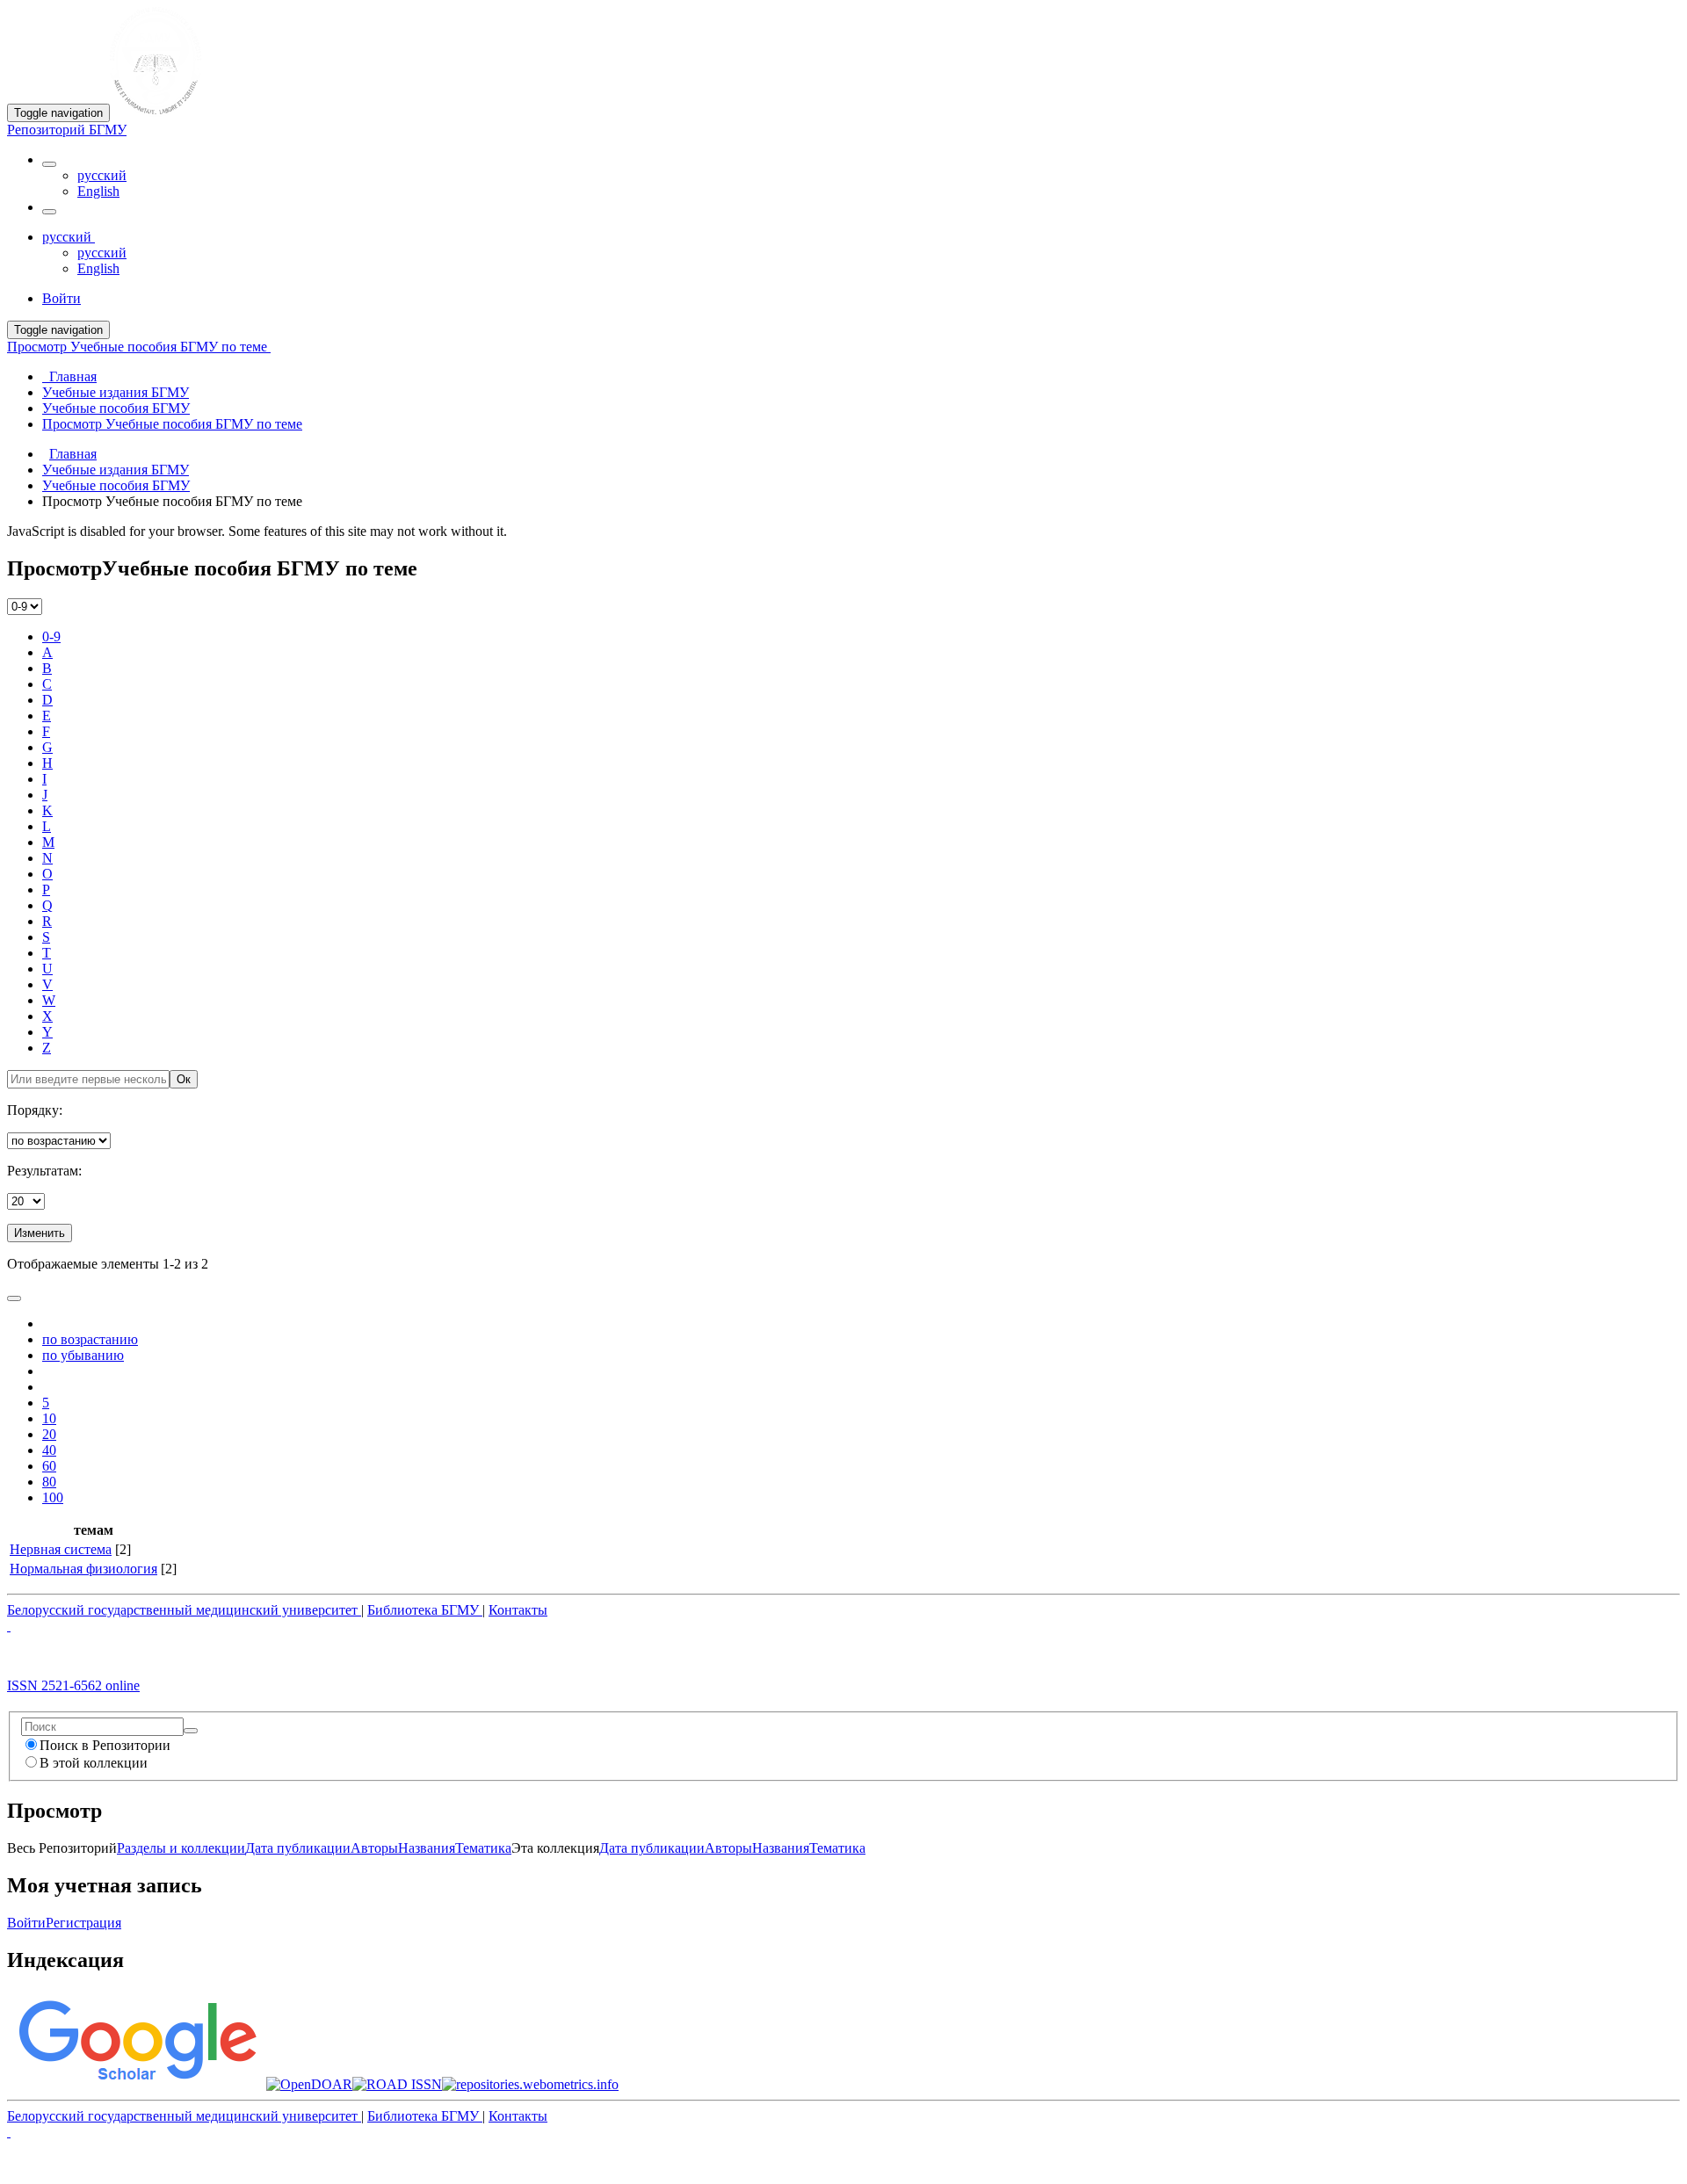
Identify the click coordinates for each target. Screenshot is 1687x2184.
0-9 (51, 636)
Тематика (483, 1848)
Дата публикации (298, 1848)
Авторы (374, 1848)
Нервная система (61, 1549)
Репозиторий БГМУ (67, 130)
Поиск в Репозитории (105, 1745)
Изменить (40, 1233)
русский (102, 175)
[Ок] (191, 1731)
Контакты (518, 1610)
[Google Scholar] (137, 2084)
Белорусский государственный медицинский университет (184, 1610)
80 (49, 1482)
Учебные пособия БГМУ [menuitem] (116, 408)
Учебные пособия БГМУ (116, 485)
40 (49, 1450)
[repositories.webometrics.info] (530, 2084)
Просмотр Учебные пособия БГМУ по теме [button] (139, 347)
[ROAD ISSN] (397, 2084)
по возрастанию (90, 1339)
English (98, 191)
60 (49, 1466)
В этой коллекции (94, 1763)
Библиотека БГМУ (425, 1610)
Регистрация (83, 1923)
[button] (49, 164)
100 (53, 1497)
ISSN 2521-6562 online (73, 1685)
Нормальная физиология (83, 1569)
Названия (427, 1848)
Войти (26, 1923)
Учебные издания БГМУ (116, 470)
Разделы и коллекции (181, 1848)
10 (49, 1418)
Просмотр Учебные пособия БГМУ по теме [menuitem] (172, 424)
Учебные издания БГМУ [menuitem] (116, 392)
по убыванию (83, 1355)
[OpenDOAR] (309, 2084)
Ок (184, 1079)
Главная (73, 454)
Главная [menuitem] (69, 376)
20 (49, 1434)
